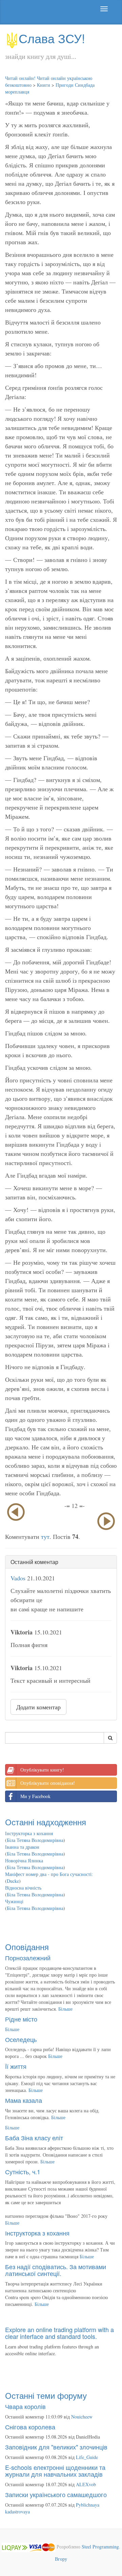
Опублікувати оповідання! (48, 1783)
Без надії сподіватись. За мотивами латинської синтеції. (56, 2270)
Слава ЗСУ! (52, 38)
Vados (18, 1578)
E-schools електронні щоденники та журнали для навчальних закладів (55, 2471)
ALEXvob (86, 2484)
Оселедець (21, 2039)
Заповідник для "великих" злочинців (56, 2447)
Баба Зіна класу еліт (34, 2138)
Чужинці (14, 1901)
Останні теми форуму (46, 2395)
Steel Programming (100, 2547)
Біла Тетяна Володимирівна (35, 1840)
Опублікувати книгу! (42, 1770)
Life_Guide (87, 2457)
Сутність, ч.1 (23, 2172)
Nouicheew (82, 2417)
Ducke (13, 1881)
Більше (65, 2009)
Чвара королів (25, 2406)
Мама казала (24, 2100)
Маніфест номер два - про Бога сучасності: (49, 1874)
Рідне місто (21, 2019)
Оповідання (27, 1947)
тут (45, 1536)
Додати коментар (38, 1707)
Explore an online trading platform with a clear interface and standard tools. (59, 2333)
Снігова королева (30, 2427)
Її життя (16, 2066)
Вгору (61, 2559)
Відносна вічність (23, 1888)
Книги (44, 85)
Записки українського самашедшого (56, 2494)
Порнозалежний (28, 1958)
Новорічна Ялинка (24, 1860)
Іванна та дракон (22, 1847)
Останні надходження (46, 1822)
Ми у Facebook (35, 1796)
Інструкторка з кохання (29, 1833)
